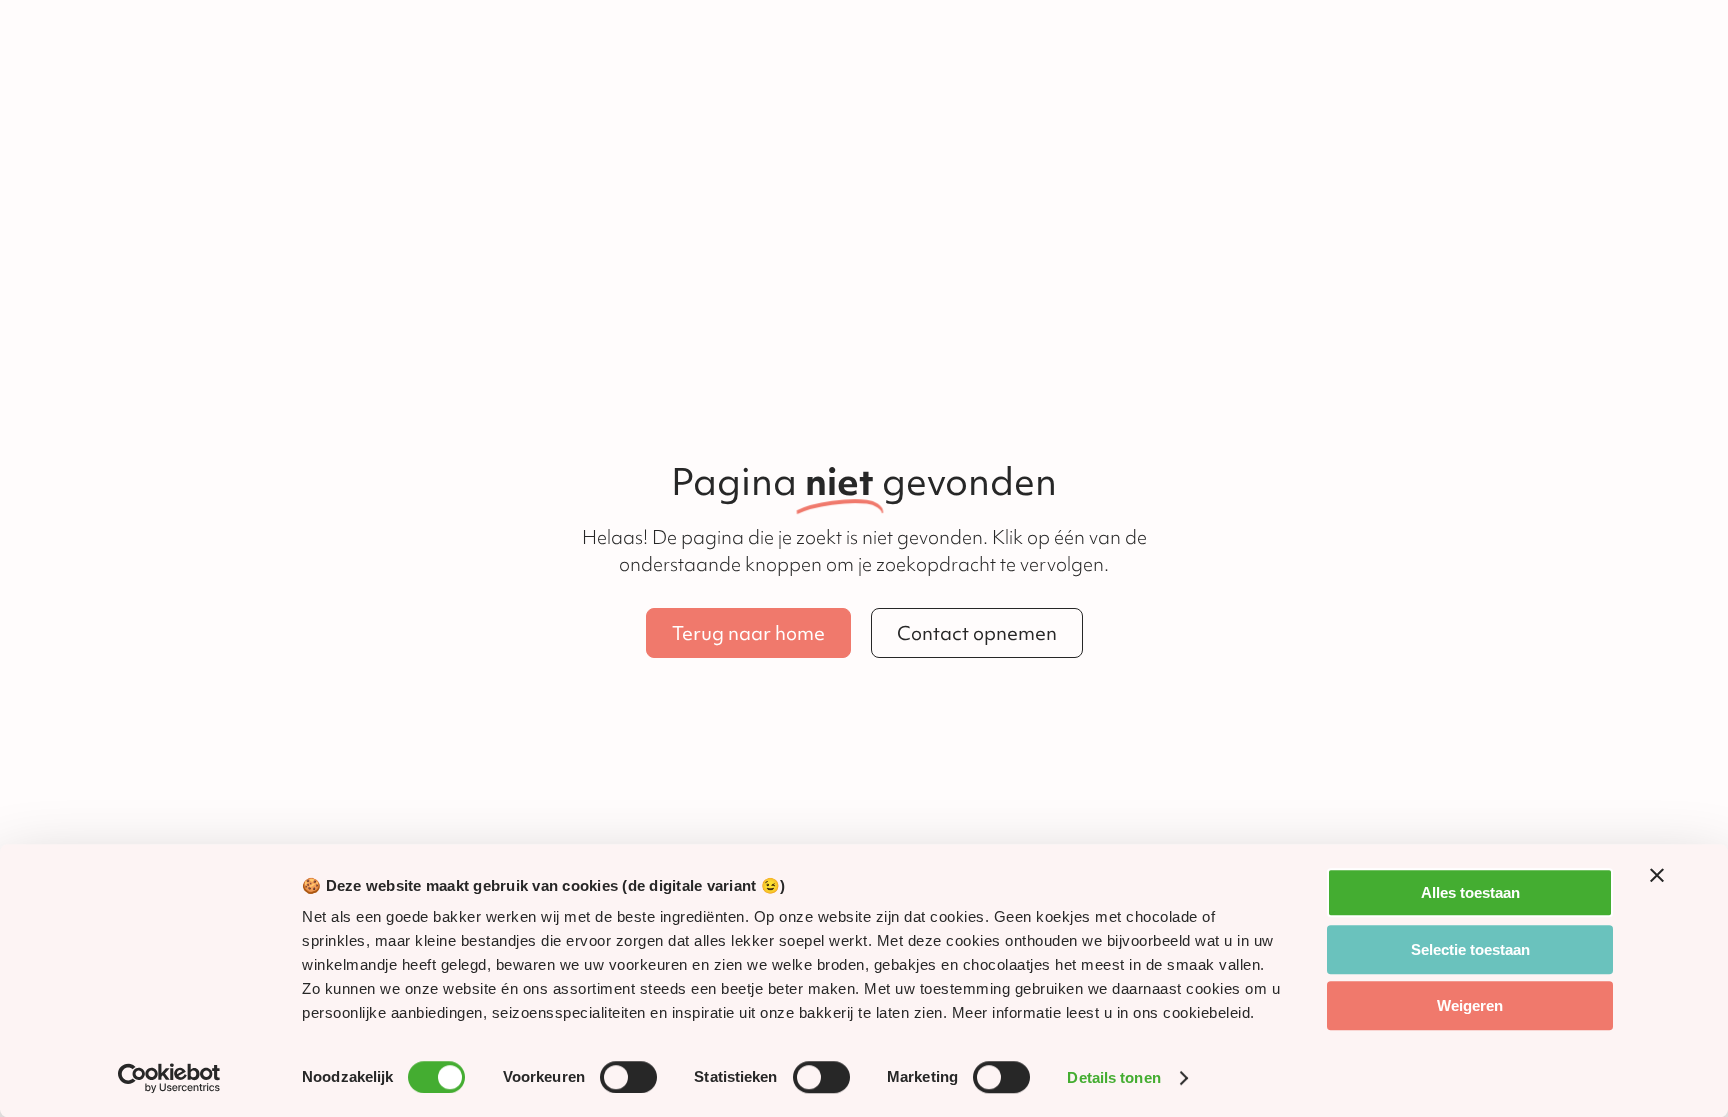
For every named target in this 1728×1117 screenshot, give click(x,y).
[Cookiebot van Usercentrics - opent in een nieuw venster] (169, 1078)
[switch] (628, 1077)
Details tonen (1113, 1077)
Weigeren (1470, 1005)
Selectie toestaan (1470, 949)
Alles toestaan (1470, 892)
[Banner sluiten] (1657, 875)
